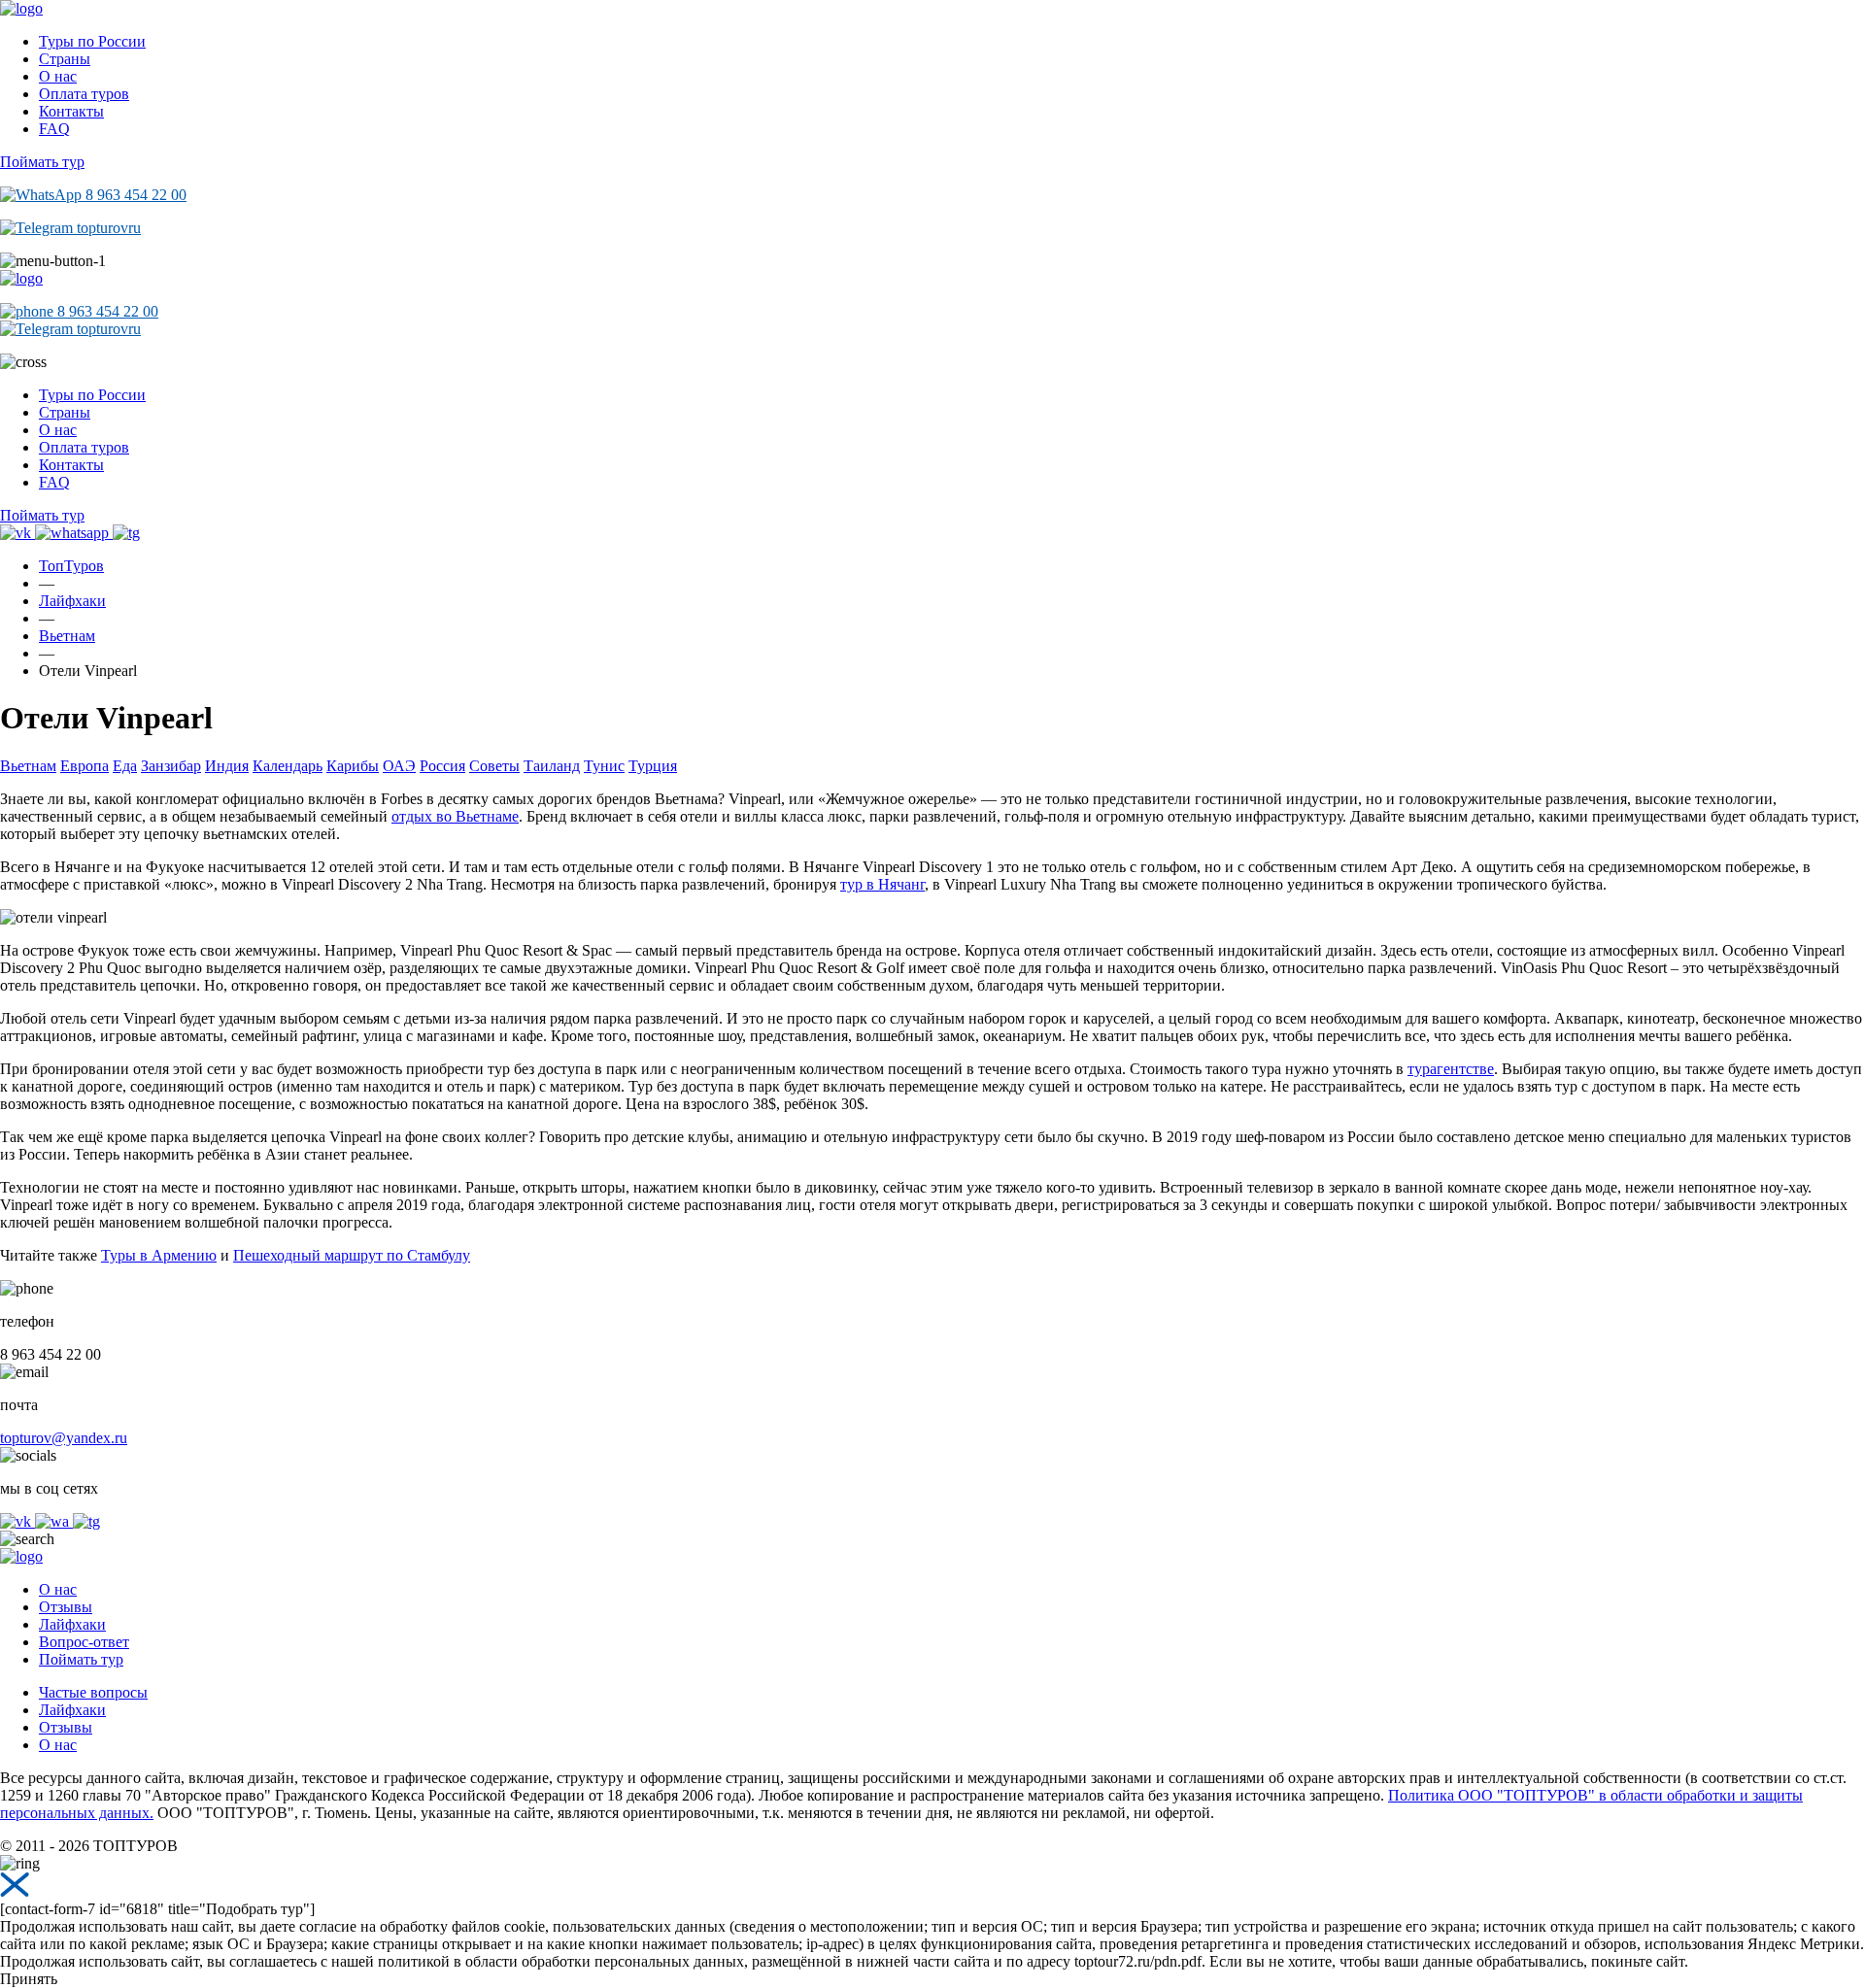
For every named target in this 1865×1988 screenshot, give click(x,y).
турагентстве (1451, 1069)
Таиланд (552, 766)
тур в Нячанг (882, 884)
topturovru (107, 228)
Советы (494, 766)
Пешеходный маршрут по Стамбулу (352, 1255)
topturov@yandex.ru (64, 1438)
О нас (58, 76)
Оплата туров (84, 94)
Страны (65, 59)
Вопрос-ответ (84, 1642)
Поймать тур (42, 162)
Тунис (604, 766)
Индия (227, 766)
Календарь (288, 766)
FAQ (54, 129)
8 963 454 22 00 (134, 195)
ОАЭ (399, 766)
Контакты (71, 111)
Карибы (353, 766)
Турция (653, 766)
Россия (442, 766)
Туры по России (92, 41)
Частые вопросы (93, 1692)
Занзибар (171, 766)
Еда (125, 766)
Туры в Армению (159, 1255)
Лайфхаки (72, 1624)
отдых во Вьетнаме (455, 816)
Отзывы (66, 1607)
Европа (85, 766)
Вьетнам (28, 766)
